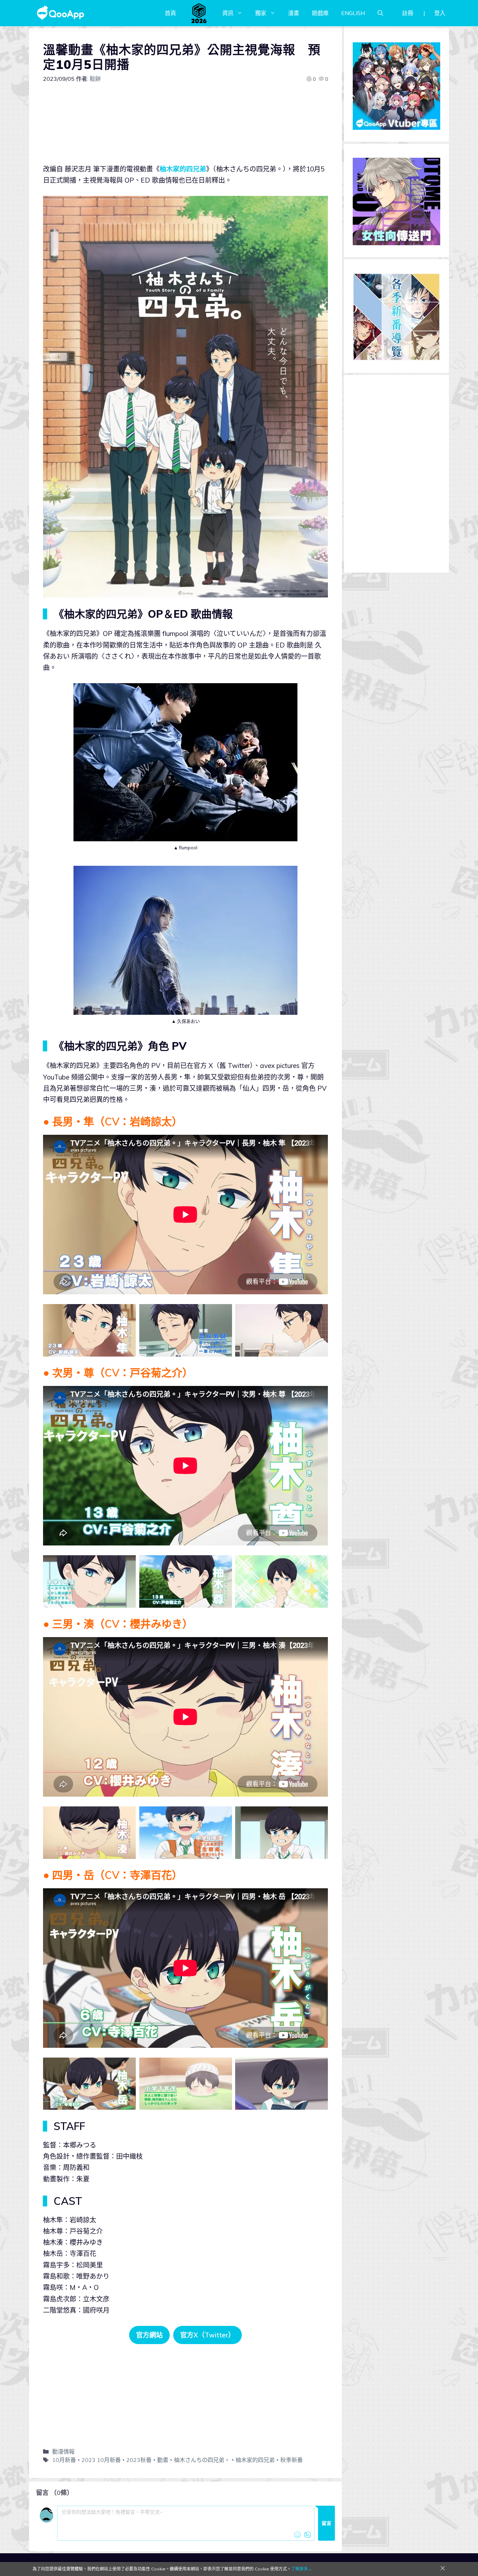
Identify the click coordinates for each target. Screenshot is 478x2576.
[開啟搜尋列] (380, 13)
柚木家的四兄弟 (183, 169)
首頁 (170, 13)
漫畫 (294, 13)
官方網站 (149, 2335)
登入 (440, 13)
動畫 (163, 2460)
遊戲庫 (320, 13)
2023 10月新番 (101, 2460)
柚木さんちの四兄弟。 (202, 2460)
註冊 (408, 13)
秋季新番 (291, 2460)
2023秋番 (139, 2460)
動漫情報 (63, 2451)
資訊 (228, 13)
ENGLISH (353, 13)
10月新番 (64, 2460)
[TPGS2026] (199, 13)
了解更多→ (302, 2569)
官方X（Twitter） (208, 2335)
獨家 (261, 13)
